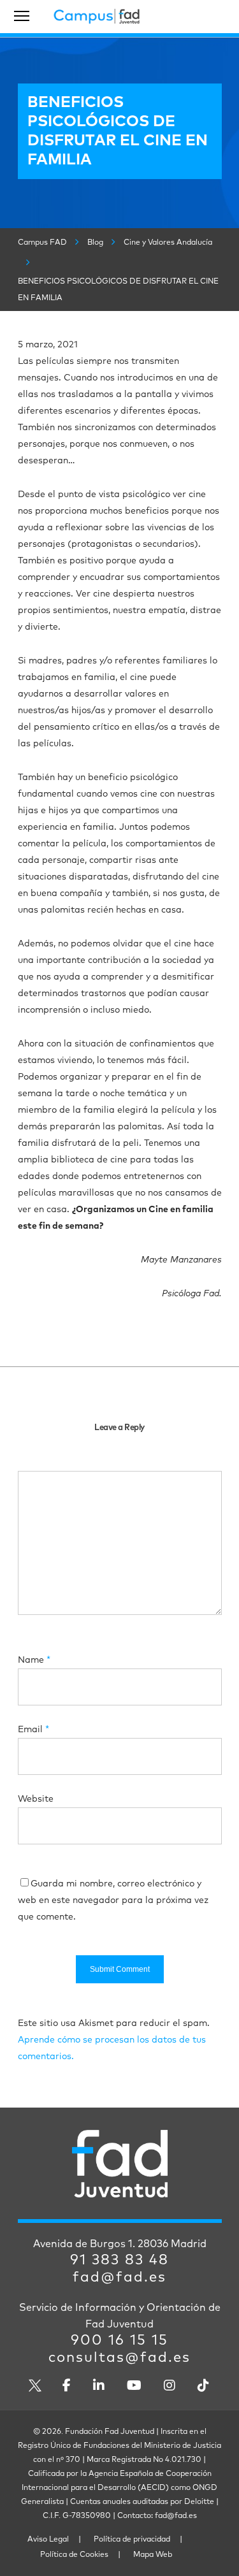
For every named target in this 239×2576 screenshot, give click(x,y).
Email (33, 1730)
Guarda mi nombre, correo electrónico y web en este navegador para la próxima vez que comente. (113, 1900)
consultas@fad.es (119, 2358)
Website (36, 1799)
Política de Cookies (74, 2555)
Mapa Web (153, 2555)
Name (34, 1660)
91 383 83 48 (119, 2261)
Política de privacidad (132, 2540)
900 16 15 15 (119, 2341)
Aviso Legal (48, 2540)
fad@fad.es (119, 2278)
